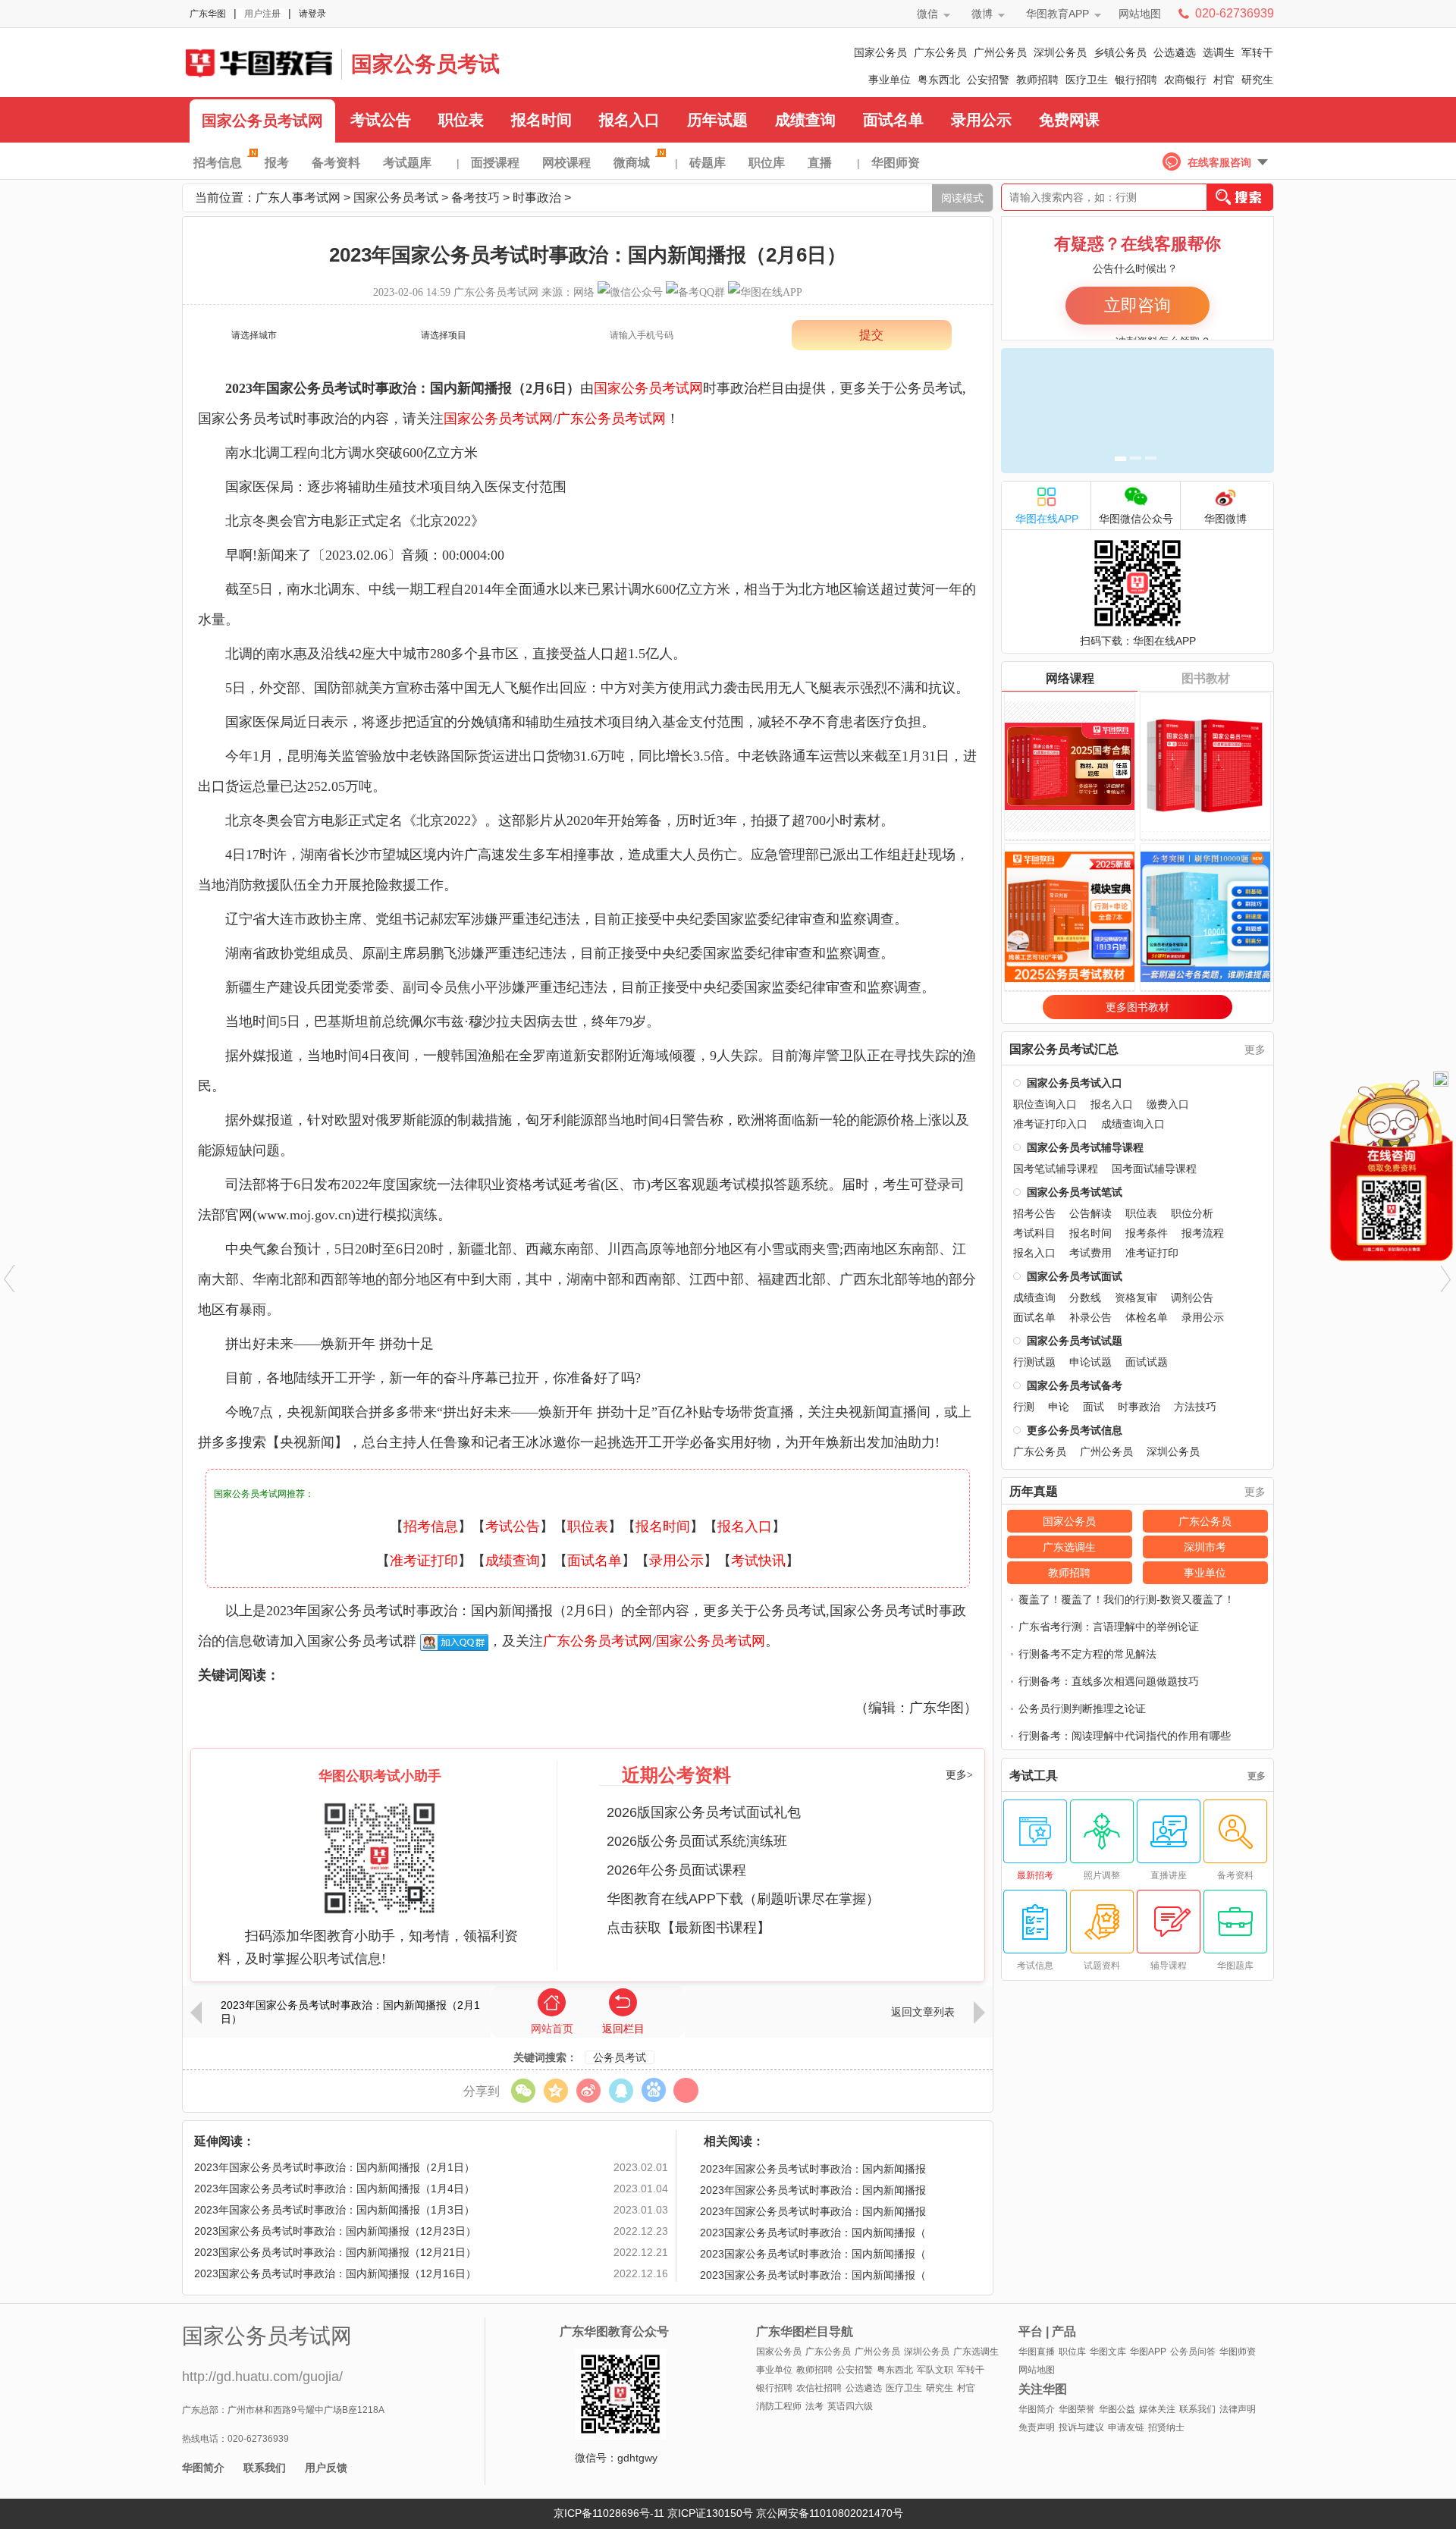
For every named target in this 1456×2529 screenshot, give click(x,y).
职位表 (461, 120)
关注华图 (1043, 2389)
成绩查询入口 (1133, 1124)
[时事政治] (1447, 1279)
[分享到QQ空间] (555, 2090)
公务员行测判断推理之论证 (1082, 1708)
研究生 (1257, 80)
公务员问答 (1193, 2352)
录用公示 (981, 120)
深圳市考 (1205, 1547)
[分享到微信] (523, 2090)
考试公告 (381, 120)
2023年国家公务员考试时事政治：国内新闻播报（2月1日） (350, 2012)
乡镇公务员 (1120, 52)
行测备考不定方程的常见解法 (1087, 1654)
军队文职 (935, 2370)
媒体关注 (1157, 2409)
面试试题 (1147, 1362)
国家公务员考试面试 (1075, 1276)
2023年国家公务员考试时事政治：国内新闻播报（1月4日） (334, 2189)
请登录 (312, 14)
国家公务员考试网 (262, 121)
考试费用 (1090, 1253)
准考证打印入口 (1050, 1124)
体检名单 (1147, 1317)
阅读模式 (962, 198)
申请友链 (1126, 2427)
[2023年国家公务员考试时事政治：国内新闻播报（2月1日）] (9, 1279)
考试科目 (1034, 1233)
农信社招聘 (819, 2388)
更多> (959, 1775)
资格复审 (1136, 1297)
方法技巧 (1195, 1407)
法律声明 (1238, 2409)
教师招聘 (1037, 80)
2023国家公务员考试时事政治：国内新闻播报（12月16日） (335, 2273)
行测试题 (1034, 1362)
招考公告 (1034, 1213)
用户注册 (262, 14)
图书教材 (1206, 678)
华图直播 (1037, 2352)
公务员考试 (620, 2057)
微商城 (632, 163)
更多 (1255, 1050)
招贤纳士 (1166, 2427)
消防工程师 (779, 2406)
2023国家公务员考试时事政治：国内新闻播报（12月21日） (335, 2252)
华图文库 (1108, 2352)
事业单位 (890, 80)
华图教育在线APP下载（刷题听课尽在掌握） (743, 1899)
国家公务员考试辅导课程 (1085, 1147)
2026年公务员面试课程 (676, 1870)
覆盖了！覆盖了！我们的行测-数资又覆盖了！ (1127, 1599)
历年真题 (1034, 1492)
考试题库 (407, 163)
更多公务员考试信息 (1075, 1430)
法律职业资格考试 (505, 1184)
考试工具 (1034, 1776)
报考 (277, 163)
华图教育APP (1057, 14)
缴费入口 (1168, 1104)
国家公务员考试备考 (1075, 1385)
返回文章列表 (923, 2012)
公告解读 (1090, 1213)
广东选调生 (1069, 1547)
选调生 (1219, 52)
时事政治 (537, 198)
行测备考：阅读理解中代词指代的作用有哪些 (1125, 1736)
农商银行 (1185, 80)
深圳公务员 (1060, 52)
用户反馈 (326, 2468)
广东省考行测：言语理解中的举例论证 (1109, 1627)
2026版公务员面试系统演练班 (697, 1841)
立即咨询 (1137, 305)
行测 (1024, 1407)
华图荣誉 (1077, 2409)
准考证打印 (424, 1561)
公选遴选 (1175, 52)
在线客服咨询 (1219, 162)
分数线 (1085, 1297)
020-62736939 (1235, 13)
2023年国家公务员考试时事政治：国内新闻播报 (813, 2169)
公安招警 (988, 80)
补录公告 (1090, 1317)
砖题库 (708, 163)
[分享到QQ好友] (621, 2090)
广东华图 (208, 14)
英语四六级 (850, 2406)
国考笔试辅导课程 (1056, 1169)
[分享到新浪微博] (588, 2090)
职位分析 (1192, 1213)
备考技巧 (475, 198)
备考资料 (336, 163)
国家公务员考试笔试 (1075, 1192)
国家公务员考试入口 (1075, 1083)
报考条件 (1147, 1233)
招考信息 (218, 163)
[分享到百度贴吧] (653, 2090)
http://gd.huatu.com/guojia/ (262, 2377)
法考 (814, 2406)
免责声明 (1037, 2427)
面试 (1094, 1407)
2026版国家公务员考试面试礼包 (704, 1812)
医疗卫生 (1087, 80)
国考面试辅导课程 (1154, 1169)
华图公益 (1117, 2409)
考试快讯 (758, 1561)
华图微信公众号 (1136, 519)
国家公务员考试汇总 (1064, 1050)
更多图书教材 (1137, 1007)
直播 (820, 163)
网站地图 (1140, 14)
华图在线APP (1047, 519)
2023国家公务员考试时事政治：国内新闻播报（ (813, 2232)
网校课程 (566, 163)
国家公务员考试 (425, 64)
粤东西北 (939, 80)
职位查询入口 (1045, 1104)
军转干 (1257, 52)
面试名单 (893, 120)
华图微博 (1225, 519)
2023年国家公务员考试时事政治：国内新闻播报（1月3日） (334, 2210)
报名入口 (629, 120)
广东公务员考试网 (258, 62)
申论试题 (1090, 1362)
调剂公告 (1192, 1297)
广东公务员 (940, 52)
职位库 (767, 163)
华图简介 (203, 2468)
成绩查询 (805, 120)
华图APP (1148, 2352)
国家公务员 (880, 52)
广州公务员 (1000, 52)
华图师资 (896, 163)
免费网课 (1069, 120)
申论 (1059, 1407)
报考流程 (1203, 1233)
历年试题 (717, 120)
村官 (1224, 80)
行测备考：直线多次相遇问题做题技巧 (1109, 1681)
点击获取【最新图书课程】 (689, 1928)
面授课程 (495, 163)
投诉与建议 (1081, 2427)
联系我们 (265, 2468)
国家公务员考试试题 (1075, 1341)
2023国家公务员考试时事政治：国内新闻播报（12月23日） (335, 2231)
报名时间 (541, 120)
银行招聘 (1136, 80)
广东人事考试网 (298, 198)
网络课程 (1070, 678)
